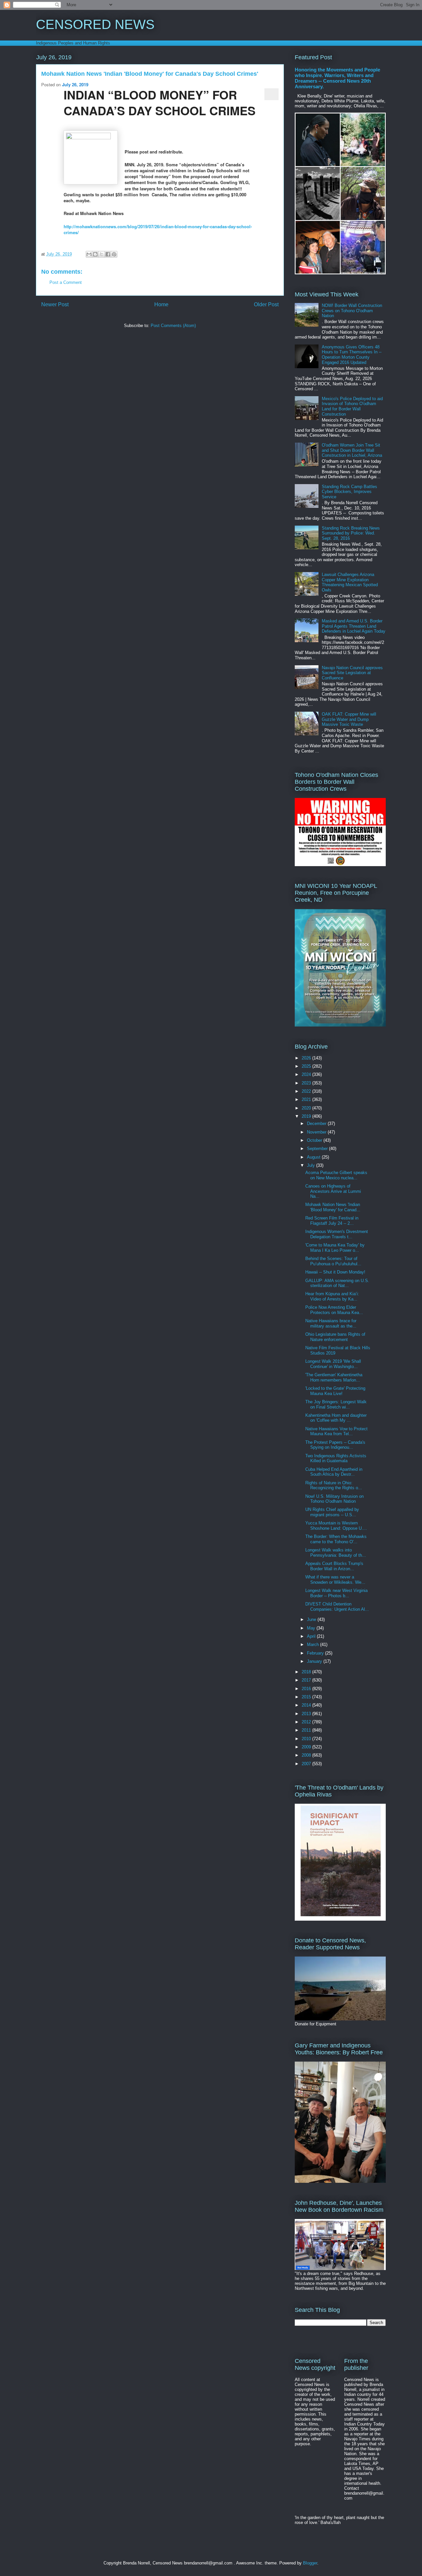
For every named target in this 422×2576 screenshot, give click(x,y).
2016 (307, 1689)
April (312, 1636)
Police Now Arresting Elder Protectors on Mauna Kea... (334, 1310)
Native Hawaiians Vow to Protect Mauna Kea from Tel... (336, 1431)
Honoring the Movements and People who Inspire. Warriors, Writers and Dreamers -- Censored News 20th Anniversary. (337, 78)
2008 (307, 1755)
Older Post (266, 304)
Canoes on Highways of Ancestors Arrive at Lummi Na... (333, 1191)
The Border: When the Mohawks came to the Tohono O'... (336, 1539)
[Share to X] (102, 254)
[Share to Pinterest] (114, 254)
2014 (307, 1705)
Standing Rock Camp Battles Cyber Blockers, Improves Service (349, 492)
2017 (307, 1680)
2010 (307, 1739)
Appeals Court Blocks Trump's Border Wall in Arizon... (334, 1566)
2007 (307, 1764)
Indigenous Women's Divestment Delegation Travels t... (337, 1234)
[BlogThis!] (95, 254)
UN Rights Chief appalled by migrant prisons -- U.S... (332, 1512)
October (315, 1140)
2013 (307, 1714)
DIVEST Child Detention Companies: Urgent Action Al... (337, 1607)
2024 (307, 1074)
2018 (307, 1672)
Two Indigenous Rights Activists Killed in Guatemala (336, 1458)
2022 (307, 1091)
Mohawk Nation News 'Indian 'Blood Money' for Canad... (333, 1207)
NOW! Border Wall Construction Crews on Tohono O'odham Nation (352, 311)
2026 (307, 1058)
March (314, 1644)
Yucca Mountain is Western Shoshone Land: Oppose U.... (336, 1526)
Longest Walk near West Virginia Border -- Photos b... (336, 1593)
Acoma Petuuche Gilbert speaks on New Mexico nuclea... (336, 1175)
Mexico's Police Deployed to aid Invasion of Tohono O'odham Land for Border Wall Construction (352, 406)
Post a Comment (66, 282)
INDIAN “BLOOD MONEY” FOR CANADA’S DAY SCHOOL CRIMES (160, 102)
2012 (307, 1722)
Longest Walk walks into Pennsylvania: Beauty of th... (336, 1553)
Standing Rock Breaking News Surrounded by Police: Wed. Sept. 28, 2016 (351, 533)
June (312, 1619)
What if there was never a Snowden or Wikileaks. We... (335, 1580)
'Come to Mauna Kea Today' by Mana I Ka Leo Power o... (335, 1248)
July (312, 1165)
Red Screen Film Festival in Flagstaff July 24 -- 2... (332, 1221)
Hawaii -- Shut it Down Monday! (335, 1272)
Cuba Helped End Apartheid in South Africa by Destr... (334, 1472)
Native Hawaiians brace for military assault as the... (331, 1323)
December (317, 1124)
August (314, 1157)
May (312, 1628)
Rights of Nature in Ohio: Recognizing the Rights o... (334, 1485)
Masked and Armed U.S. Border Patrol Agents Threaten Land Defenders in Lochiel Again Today (354, 626)
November (317, 1132)
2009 (307, 1747)
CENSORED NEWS (95, 24)
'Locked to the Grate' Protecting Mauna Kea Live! (335, 1391)
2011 (307, 1730)
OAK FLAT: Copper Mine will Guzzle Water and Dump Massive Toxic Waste (349, 719)
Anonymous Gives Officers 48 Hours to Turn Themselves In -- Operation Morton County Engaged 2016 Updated (352, 355)
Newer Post (55, 304)
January (315, 1661)
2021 (307, 1099)
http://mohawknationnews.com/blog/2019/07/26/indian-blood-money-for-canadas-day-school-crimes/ (158, 229)
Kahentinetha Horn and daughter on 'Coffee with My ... (336, 1418)
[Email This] (89, 254)
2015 (307, 1697)
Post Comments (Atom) (173, 326)
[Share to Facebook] (108, 254)
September (318, 1149)
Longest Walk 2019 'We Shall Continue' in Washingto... (333, 1364)
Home (161, 304)
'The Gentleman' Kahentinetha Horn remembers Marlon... (334, 1377)
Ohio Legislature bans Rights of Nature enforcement (335, 1337)
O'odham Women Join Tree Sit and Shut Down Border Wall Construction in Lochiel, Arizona (352, 450)
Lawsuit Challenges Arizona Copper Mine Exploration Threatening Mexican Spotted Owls (350, 582)
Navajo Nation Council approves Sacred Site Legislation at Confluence (352, 673)
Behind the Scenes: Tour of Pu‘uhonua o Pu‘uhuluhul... (333, 1261)
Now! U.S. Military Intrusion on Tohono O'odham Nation (334, 1499)
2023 (307, 1083)
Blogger (310, 2563)
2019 (307, 1116)
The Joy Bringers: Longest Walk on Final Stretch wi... (336, 1404)
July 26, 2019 (75, 84)
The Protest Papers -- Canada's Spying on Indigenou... (335, 1445)
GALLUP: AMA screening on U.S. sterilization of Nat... (337, 1283)
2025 (307, 1066)
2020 (307, 1108)
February (316, 1653)
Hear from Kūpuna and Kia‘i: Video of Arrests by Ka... (332, 1296)
